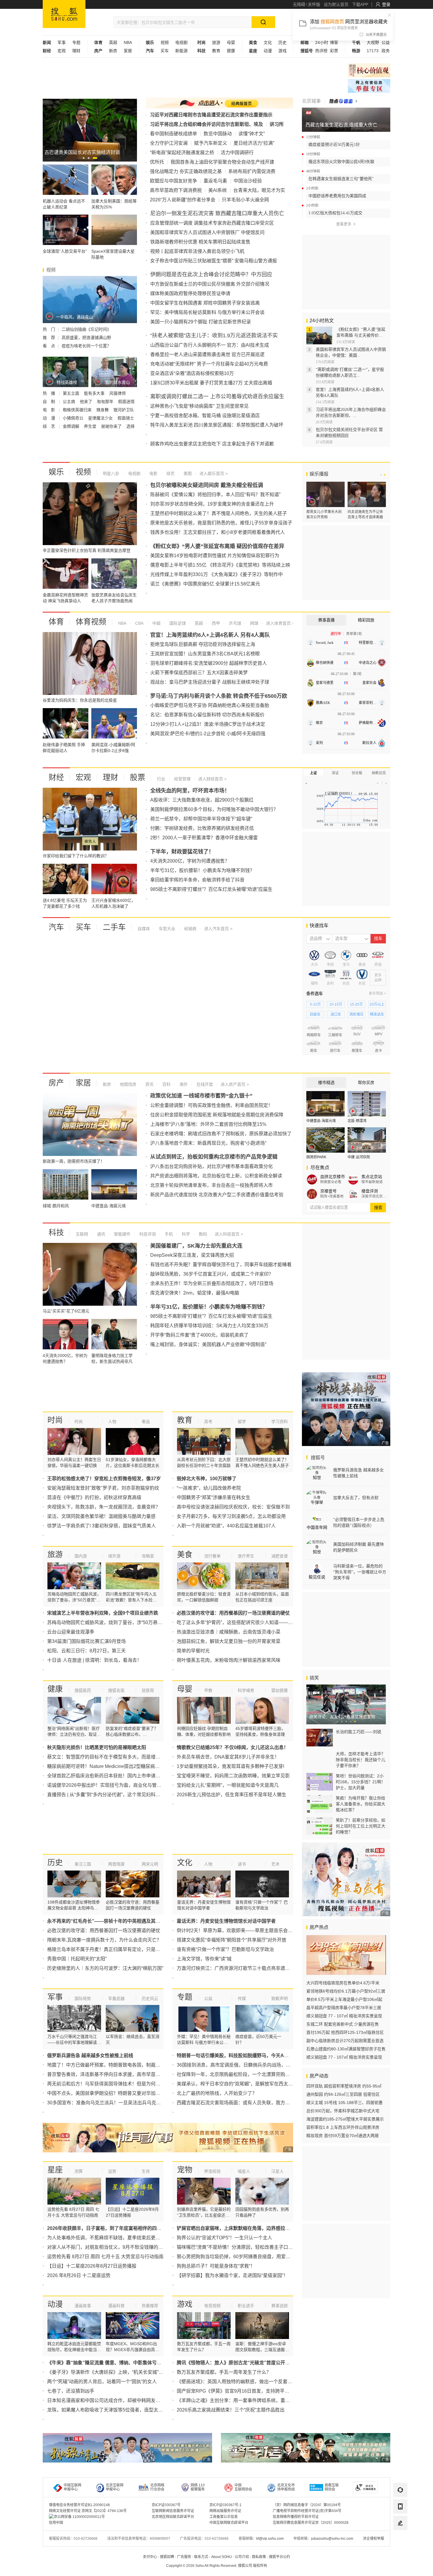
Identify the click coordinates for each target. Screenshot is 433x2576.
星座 (55, 2170)
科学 (185, 1234)
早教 (208, 1690)
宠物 (185, 2170)
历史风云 (150, 1998)
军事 (62, 42)
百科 (166, 1084)
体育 (56, 622)
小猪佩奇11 (74, 418)
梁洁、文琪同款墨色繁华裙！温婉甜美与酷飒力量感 (101, 1516)
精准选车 (377, 1014)
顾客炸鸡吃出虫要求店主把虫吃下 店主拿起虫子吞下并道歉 (212, 444)
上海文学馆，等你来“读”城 (204, 1959)
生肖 (146, 2171)
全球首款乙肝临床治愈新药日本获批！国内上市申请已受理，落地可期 (120, 1776)
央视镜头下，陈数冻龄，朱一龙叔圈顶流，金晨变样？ (104, 1507)
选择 (130, 426)
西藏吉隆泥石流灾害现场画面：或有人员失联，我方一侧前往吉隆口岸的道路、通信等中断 (271, 2103)
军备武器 (116, 1998)
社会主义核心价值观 (369, 70)
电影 (153, 473)
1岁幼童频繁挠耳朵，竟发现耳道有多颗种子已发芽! (230, 1766)
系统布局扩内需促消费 (252, 171)
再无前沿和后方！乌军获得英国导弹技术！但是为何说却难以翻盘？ (118, 2084)
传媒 (242, 1998)
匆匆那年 (106, 402)
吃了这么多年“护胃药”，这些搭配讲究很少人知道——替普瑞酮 (242, 1622)
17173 (373, 51)
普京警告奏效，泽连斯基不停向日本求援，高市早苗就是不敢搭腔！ (118, 2074)
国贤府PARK (316, 1157)
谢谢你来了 (112, 426)
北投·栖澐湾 (357, 1121)
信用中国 (56, 2523)
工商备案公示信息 (224, 2517)
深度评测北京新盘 (374, 1196)
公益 (386, 42)
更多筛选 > (377, 993)
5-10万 (315, 1004)
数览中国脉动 (218, 134)
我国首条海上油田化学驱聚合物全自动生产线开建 (222, 162)
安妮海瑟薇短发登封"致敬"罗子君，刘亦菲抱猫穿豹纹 (103, 1488)
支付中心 (150, 2557)
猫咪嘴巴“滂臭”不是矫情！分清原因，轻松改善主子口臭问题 (239, 2247)
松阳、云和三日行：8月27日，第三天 (86, 1651)
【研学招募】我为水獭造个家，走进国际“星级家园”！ (232, 2275)
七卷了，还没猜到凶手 (71, 2391)
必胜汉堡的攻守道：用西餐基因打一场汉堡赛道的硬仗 (104, 1931)
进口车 (336, 1014)
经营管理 (182, 779)
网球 (254, 623)
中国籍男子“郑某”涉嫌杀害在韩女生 (214, 1497)
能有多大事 (95, 393)
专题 (76, 42)
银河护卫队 (124, 410)
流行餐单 (212, 1556)
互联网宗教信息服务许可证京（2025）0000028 (311, 2523)
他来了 (87, 402)
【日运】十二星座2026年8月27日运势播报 (92, 2266)
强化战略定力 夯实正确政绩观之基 (186, 171)
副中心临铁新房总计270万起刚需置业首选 (345, 2041)
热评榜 (321, 51)
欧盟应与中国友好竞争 (173, 181)
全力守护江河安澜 (169, 143)
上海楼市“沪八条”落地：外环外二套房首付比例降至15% (208, 1124)
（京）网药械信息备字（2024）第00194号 (307, 2505)
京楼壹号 (328, 1191)
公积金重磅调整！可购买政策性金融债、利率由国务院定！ (211, 1105)
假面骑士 (126, 418)
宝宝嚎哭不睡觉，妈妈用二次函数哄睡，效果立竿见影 (233, 1776)
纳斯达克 (379, 773)
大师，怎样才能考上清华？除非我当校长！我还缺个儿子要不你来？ (361, 1760)
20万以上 (377, 1004)
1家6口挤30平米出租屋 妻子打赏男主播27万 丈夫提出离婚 (211, 383)
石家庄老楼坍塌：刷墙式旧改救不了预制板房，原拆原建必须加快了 (221, 1134)
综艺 (170, 473)
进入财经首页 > (212, 779)
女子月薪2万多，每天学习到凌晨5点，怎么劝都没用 (231, 1516)
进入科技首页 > (229, 1234)
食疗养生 (246, 1556)
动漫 (268, 51)
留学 (242, 1422)
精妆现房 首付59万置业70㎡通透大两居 (343, 2136)
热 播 (49, 393)
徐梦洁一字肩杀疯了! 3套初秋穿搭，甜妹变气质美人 (101, 1526)
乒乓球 (234, 623)
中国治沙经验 (248, 181)
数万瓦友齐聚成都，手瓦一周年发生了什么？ (224, 2372)
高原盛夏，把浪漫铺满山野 (86, 338)
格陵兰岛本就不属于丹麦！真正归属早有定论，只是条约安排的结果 (118, 1949)
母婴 (231, 42)
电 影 (49, 410)
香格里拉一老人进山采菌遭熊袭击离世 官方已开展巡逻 (207, 355)
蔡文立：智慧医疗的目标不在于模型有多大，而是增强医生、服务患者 (120, 1757)
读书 (242, 1864)
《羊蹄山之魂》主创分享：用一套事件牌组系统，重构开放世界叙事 (247, 2400)
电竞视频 (212, 2306)
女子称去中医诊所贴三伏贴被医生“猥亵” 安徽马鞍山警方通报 (214, 261)
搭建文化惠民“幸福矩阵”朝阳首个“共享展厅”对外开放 (232, 1940)
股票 (138, 777)
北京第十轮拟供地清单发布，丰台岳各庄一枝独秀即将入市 (211, 1185)
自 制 (49, 402)
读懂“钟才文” (252, 134)
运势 (112, 2171)
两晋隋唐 (116, 1864)
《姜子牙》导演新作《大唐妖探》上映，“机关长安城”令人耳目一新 (117, 2372)
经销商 (190, 929)
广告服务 (184, 2557)
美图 (187, 473)
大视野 (373, 42)
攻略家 (148, 1556)
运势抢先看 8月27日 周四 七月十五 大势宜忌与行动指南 (105, 2257)
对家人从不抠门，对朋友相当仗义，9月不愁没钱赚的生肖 (107, 2247)
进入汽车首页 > (218, 929)
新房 (113, 51)
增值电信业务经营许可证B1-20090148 (79, 2505)
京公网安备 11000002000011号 (79, 2517)
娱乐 (56, 472)
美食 (185, 1555)
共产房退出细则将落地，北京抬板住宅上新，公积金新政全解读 (216, 1176)
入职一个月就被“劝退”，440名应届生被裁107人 (226, 1526)
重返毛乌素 (215, 181)
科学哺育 (246, 1690)
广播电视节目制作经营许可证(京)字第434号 (307, 2511)
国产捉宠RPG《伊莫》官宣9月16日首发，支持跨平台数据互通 (242, 2391)
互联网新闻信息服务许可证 (173, 2511)
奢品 (146, 1422)
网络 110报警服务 (198, 2487)
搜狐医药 (83, 1690)
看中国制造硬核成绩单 (173, 134)
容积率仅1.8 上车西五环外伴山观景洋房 (343, 2127)
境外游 (114, 1556)
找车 (378, 939)
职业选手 (246, 2306)
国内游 (81, 1556)
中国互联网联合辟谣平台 (229, 2523)
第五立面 (72, 393)
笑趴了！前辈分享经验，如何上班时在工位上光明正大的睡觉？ (361, 1826)
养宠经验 (212, 2171)
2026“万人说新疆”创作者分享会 (183, 200)
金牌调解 (72, 426)
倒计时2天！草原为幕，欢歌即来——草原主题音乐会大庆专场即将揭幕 (251, 1931)
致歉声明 (280, 1998)
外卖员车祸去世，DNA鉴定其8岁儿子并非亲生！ (228, 1757)
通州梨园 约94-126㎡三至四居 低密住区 (343, 2094)
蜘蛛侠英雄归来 (78, 410)
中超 (156, 623)
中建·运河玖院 (359, 1157)
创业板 (357, 773)
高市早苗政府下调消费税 (176, 190)
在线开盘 (204, 1084)
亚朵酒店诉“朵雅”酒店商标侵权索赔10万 (192, 373)
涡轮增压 (356, 1014)
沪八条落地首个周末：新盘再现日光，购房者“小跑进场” (208, 1143)
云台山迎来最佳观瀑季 (71, 1632)
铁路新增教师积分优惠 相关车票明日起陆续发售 (200, 242)
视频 (165, 42)
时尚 (55, 1420)
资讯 (149, 1084)
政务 (386, 51)
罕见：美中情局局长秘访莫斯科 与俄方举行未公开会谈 (207, 312)
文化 (268, 42)
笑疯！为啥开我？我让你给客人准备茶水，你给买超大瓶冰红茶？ (361, 1804)
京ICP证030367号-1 (225, 2505)
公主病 (70, 402)
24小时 (322, 42)
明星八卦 (111, 473)
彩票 (334, 51)
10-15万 (336, 1004)
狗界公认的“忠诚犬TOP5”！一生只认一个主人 (224, 2238)
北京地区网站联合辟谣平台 (173, 2517)
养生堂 (91, 426)
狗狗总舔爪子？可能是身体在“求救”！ (216, 2266)
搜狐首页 (64, 14)
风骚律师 (118, 393)
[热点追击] (343, 101)
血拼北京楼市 (333, 1177)
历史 (282, 42)
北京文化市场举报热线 (286, 2487)
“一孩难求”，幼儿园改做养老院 (209, 1488)
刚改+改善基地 (332, 1196)
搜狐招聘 (167, 2557)
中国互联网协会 (243, 2487)
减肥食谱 (280, 1556)
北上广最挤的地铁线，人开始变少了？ (217, 2093)
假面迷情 (126, 402)
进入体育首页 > (280, 623)
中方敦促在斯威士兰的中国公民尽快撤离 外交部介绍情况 (210, 284)
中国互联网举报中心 (72, 2487)
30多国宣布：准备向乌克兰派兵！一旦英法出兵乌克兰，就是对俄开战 (120, 2103)
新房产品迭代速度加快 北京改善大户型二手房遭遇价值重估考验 (217, 1195)
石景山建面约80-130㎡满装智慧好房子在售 (346, 2049)
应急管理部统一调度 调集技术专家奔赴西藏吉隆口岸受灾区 (212, 223)
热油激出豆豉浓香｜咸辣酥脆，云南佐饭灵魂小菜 (229, 1632)
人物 (112, 1422)
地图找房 (128, 1084)
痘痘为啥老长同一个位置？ (86, 346)
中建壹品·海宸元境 (321, 1121)
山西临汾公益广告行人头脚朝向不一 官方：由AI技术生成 (210, 345)
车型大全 (166, 929)
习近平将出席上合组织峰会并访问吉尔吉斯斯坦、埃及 (206, 124)
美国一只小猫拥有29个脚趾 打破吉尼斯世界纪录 (201, 322)
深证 (335, 773)
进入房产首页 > (235, 1084)
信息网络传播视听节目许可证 (296, 2517)
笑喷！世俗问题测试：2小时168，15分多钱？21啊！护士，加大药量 (361, 1782)
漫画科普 (116, 2306)
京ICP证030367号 (166, 2505)
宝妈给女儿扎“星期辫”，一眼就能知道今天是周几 (228, 1785)
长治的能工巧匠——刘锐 (358, 1732)
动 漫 (49, 418)
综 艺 (49, 426)
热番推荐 (150, 2306)
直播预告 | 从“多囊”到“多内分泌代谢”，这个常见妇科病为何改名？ (115, 1795)
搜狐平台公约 (280, 2557)
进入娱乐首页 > (214, 473)
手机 (168, 1234)
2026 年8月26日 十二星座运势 (79, 2275)
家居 (128, 51)
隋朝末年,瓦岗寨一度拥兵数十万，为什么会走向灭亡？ (104, 1940)
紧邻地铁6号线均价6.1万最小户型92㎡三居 (346, 1991)
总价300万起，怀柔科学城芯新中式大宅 (343, 2111)
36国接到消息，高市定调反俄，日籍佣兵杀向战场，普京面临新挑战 (248, 2065)
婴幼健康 (280, 1690)
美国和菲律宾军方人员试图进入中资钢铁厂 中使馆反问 (207, 232)
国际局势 (83, 1998)
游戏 (282, 51)
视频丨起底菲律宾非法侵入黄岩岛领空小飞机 (197, 251)
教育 (216, 51)
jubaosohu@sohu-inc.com (332, 2539)
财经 (56, 777)
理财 (76, 51)
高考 (208, 1422)
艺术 (275, 1864)
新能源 (181, 51)
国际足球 (177, 623)
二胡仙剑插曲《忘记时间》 (86, 329)
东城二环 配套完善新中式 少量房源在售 (343, 2024)
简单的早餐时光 (193, 1651)
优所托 (157, 162)
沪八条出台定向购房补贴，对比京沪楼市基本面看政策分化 (211, 1166)
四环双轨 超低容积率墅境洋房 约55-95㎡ (344, 2086)
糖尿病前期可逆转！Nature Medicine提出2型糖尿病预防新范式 (113, 1766)
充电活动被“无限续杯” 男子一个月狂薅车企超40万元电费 (209, 364)
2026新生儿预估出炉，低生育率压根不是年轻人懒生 (232, 1795)
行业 (161, 779)
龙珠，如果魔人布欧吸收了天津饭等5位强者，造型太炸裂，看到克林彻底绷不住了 (133, 2410)
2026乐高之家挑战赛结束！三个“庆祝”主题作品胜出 (231, 2410)
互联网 (82, 1234)
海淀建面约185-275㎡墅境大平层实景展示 (345, 2119)
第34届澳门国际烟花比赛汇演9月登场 (86, 1641)
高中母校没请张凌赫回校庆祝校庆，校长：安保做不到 (233, 1507)
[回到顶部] (400, 2539)
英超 (113, 42)
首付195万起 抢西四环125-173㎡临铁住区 (345, 2032)
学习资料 (280, 1422)
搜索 (378, 1208)
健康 (231, 51)
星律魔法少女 (101, 418)
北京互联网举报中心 (115, 2487)
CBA (139, 623)
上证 (313, 773)
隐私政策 (259, 2557)
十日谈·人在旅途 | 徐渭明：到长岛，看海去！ (94, 1660)
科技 (56, 1233)
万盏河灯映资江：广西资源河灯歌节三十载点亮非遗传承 (236, 1968)
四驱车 (315, 1014)
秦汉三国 (83, 1864)
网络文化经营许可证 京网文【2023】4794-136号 (88, 2511)
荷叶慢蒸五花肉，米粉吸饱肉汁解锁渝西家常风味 (229, 1660)
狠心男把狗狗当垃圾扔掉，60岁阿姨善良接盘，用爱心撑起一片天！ (248, 2257)
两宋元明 (150, 1864)
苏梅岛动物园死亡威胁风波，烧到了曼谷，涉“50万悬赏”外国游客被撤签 (122, 1622)
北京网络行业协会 (157, 2487)
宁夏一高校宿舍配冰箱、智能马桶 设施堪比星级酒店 (205, 416)
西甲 (215, 623)
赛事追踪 (280, 2306)
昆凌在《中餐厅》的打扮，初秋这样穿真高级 (94, 1497)
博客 (334, 42)
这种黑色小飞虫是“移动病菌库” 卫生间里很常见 (199, 406)
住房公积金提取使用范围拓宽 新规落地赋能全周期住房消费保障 (217, 1115)
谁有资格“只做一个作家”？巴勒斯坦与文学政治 (225, 1949)
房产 (56, 1083)
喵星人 (244, 2171)
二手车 (114, 927)
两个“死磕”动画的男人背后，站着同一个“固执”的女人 (102, 2382)
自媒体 (144, 929)
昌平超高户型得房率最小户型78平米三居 (344, 2008)
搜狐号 (317, 1458)
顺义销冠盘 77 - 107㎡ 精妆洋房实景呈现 (344, 2016)
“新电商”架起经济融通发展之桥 (182, 153)
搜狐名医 (116, 1690)
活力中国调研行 (237, 153)
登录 (386, 4)
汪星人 (277, 2171)
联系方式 (201, 2557)
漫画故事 (83, 2306)
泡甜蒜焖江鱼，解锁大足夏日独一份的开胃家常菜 (229, 1641)
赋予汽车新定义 (211, 143)
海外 (183, 1084)
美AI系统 (218, 190)
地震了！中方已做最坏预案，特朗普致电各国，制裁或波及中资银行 (118, 2065)
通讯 (100, 1234)
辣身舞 (103, 410)
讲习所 (277, 124)
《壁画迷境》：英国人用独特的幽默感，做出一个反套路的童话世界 (246, 2382)
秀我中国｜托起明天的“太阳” (77, 1959)
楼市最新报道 (372, 1182)
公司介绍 (242, 2557)
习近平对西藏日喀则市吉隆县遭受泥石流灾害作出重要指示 (211, 115)
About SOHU (222, 2557)
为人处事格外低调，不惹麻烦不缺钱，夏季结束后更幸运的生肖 (113, 2238)
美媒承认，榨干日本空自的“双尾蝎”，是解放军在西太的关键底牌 (244, 2084)
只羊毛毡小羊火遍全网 (245, 200)
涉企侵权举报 (373, 2539)
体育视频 (91, 622)
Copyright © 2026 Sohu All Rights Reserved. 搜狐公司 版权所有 (217, 2566)
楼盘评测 (370, 1191)
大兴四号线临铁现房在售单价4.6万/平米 (343, 1983)
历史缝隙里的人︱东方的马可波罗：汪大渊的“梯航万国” (105, 1968)
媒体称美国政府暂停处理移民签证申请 (190, 293)
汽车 (56, 927)
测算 (79, 2171)
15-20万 (356, 1004)
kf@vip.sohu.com (270, 2539)
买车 (165, 51)
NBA (128, 42)
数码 (202, 1234)
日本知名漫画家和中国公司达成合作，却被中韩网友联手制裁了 (113, 2400)
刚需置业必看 (331, 1182)
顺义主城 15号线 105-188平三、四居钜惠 (344, 2103)
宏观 (62, 51)
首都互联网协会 (332, 2487)
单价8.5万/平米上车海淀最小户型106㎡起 (344, 1999)
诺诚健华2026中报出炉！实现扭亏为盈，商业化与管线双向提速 (114, 1785)
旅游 (216, 42)
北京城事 (311, 101)
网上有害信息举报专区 (369, 86)
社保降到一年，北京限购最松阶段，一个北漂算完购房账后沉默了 (245, 2074)
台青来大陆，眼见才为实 (259, 190)
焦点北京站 (372, 1177)
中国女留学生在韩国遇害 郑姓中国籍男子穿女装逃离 (205, 303)
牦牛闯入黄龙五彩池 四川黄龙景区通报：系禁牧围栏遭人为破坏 (217, 425)
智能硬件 (122, 1234)
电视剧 (181, 42)
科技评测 (147, 1234)
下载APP (360, 4)
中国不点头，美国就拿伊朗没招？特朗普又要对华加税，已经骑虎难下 (120, 2093)
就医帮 (148, 1690)
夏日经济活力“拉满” (254, 143)
